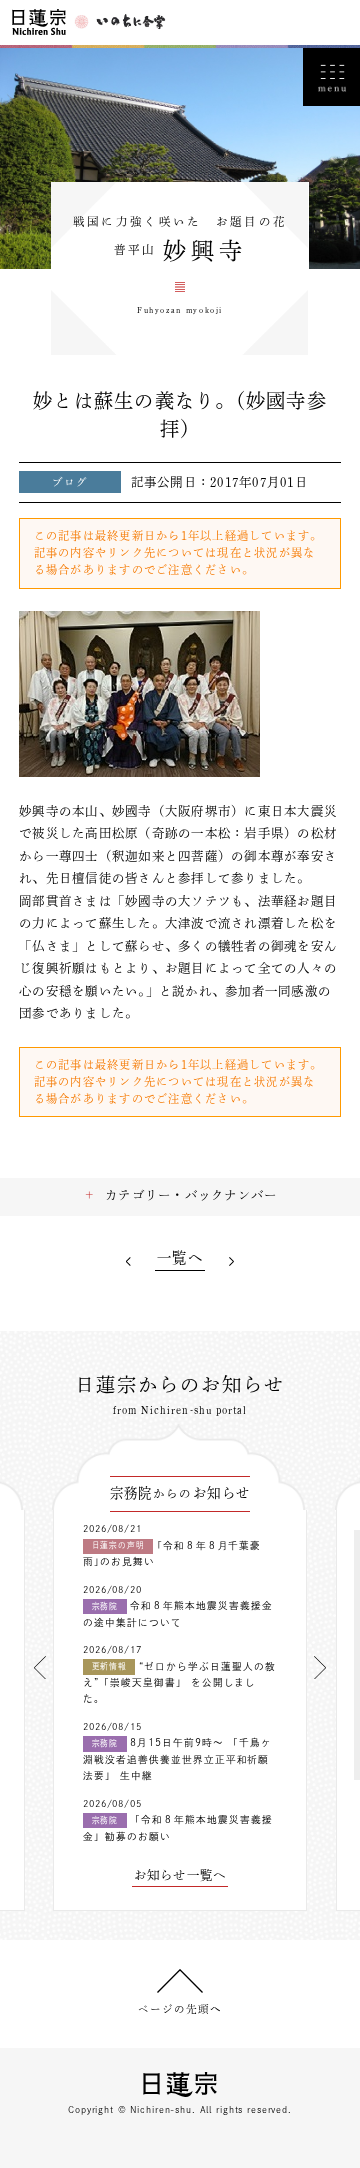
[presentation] (40, 1667)
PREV (128, 1261)
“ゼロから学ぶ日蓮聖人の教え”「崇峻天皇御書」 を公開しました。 (179, 1683)
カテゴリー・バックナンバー (191, 1195)
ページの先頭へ (180, 2009)
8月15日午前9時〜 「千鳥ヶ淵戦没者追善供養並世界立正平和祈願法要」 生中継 (177, 1759)
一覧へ (180, 1258)
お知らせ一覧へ (180, 1875)
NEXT (232, 1261)
